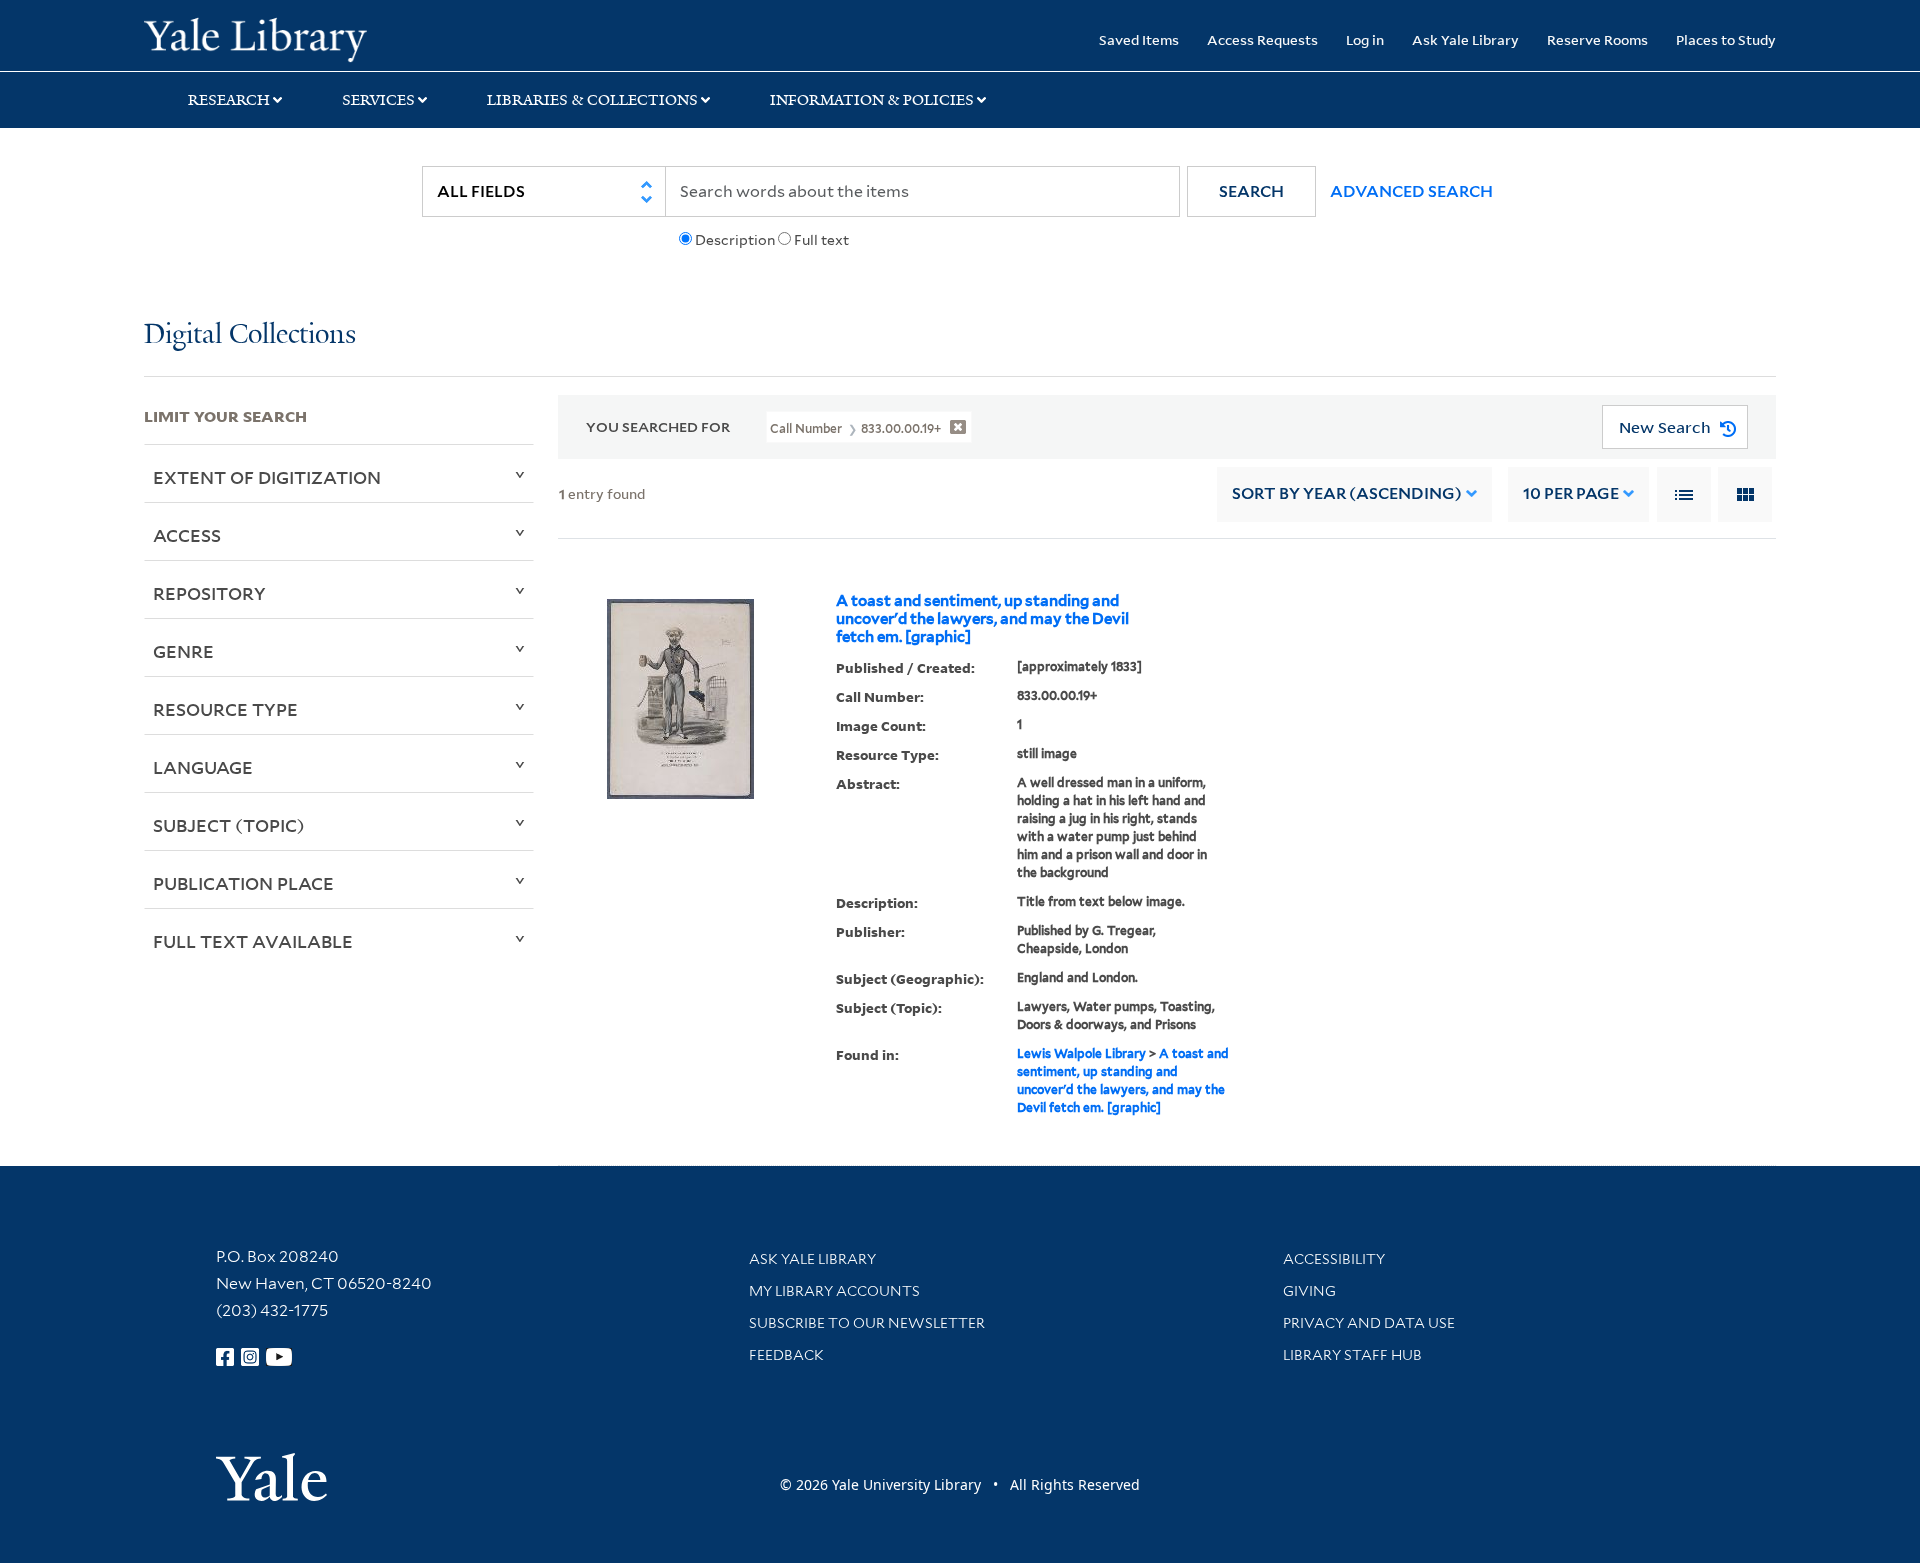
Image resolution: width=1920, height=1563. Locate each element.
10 (1571, 493)
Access (187, 535)
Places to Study (1726, 39)
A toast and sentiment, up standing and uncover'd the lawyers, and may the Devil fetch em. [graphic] (982, 619)
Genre (183, 651)
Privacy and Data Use (1369, 1323)
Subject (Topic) (229, 825)
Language (203, 767)
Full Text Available (253, 941)
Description (735, 240)
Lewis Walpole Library (1081, 1053)
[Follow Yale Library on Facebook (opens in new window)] (225, 1357)
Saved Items (1139, 39)
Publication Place (243, 883)
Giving (1309, 1291)
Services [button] (378, 100)
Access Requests (1262, 39)
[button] (1251, 191)
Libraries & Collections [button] (592, 100)
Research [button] (229, 100)
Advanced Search (1411, 191)
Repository (209, 593)
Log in (1365, 39)
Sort (1347, 493)
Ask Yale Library (1465, 39)
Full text (821, 240)
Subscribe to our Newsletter (867, 1323)
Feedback (786, 1355)
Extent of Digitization (267, 477)
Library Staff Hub (1352, 1355)
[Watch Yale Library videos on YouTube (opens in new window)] (279, 1357)
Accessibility (1334, 1259)
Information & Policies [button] (872, 100)
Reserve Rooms (1597, 39)
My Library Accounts (834, 1291)
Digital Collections (250, 335)
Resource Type (225, 709)
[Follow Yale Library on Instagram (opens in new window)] (250, 1357)
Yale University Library (266, 38)
